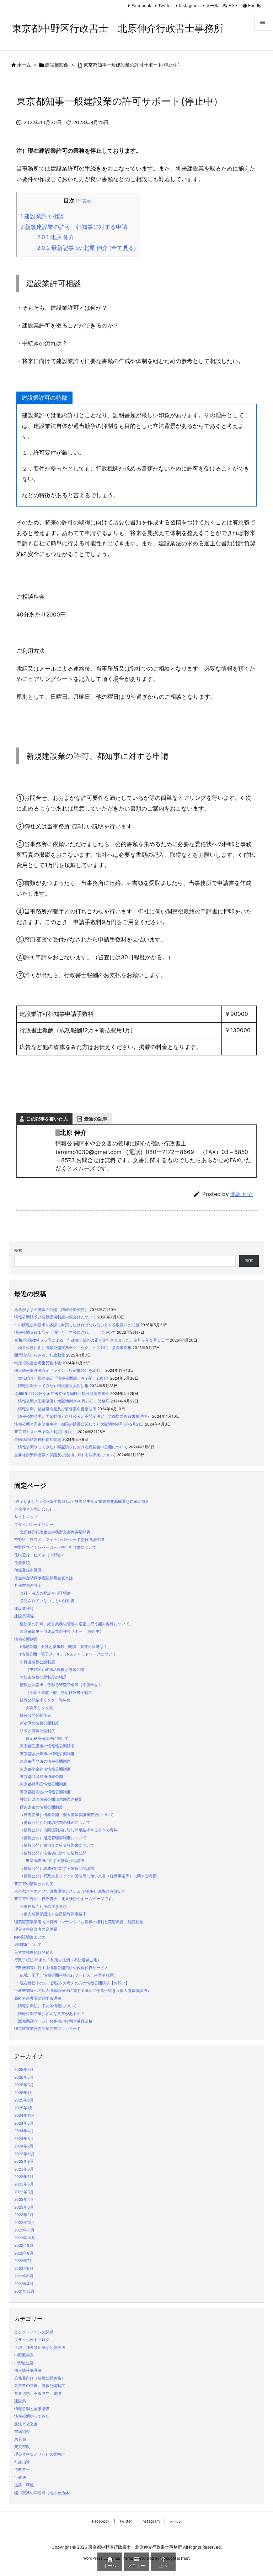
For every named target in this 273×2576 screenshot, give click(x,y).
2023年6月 (24, 2184)
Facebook (141, 6)
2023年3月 (24, 2207)
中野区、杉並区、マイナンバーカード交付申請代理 (59, 1540)
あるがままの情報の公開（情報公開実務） (51, 1310)
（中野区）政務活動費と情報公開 (55, 1670)
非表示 (84, 201)
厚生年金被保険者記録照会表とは (44, 1578)
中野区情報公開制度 (38, 1662)
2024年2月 (24, 2146)
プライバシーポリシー (34, 1525)
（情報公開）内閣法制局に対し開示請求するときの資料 (69, 1830)
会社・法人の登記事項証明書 (45, 1593)
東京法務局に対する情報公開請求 (55, 1861)
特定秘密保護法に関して (47, 1739)
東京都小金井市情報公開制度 (45, 1769)
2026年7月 (24, 2070)
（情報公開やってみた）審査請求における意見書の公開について (71, 1447)
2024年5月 (24, 2123)
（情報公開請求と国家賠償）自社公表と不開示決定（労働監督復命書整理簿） (83, 1416)
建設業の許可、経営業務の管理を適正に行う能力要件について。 (77, 1624)
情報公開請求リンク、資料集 (45, 1700)
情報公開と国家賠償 (32, 2409)
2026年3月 (24, 2085)
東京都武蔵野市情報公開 (41, 1777)
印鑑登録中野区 (28, 1570)
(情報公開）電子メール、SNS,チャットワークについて (68, 1654)
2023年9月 (24, 2161)
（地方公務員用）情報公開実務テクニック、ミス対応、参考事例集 (73, 1348)
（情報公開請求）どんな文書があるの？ (49, 2014)
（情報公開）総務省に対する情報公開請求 (57, 1869)
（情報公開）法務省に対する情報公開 (53, 1853)
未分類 (20, 2439)
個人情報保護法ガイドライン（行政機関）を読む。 (59, 1371)
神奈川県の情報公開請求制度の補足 (51, 1799)
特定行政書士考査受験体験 (38, 1363)
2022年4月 (24, 2284)
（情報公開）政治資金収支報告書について (57, 1845)
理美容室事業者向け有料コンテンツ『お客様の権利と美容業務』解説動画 (79, 1922)
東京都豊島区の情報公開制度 (45, 1792)
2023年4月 (24, 2200)
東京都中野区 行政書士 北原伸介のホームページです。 (65, 1899)
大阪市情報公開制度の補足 (43, 1677)
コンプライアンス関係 (34, 2332)
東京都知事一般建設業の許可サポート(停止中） (133, 65)
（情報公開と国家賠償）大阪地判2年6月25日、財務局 (62, 1401)
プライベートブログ (32, 2340)
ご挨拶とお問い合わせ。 (36, 1509)
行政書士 (22, 2470)
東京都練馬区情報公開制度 (43, 1784)
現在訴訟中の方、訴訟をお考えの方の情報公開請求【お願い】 (75, 1983)
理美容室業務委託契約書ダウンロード (47, 2029)
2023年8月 (24, 2169)
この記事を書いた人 (47, 1119)
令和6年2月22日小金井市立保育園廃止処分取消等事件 (62, 1394)
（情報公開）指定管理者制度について (53, 1838)
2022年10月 (25, 2238)
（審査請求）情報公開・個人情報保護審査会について (67, 1815)
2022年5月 (24, 2276)
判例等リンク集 (39, 1708)
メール (212, 6)
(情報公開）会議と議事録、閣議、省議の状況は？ (64, 1647)
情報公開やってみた (32, 2416)
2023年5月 (24, 2192)
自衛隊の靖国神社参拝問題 (38, 1440)
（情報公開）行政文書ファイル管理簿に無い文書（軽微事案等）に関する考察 (88, 1876)
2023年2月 (24, 2215)
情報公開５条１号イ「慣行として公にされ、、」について (65, 1332)
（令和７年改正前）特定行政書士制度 (59, 1693)
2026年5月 (24, 2077)
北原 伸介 (56, 237)
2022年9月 (24, 2246)
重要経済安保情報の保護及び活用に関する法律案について (65, 1455)
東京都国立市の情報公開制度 (45, 1761)
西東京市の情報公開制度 (41, 1807)
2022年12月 (25, 2223)
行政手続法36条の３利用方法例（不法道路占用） (58, 1960)
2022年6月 (24, 2269)
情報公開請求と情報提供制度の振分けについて (55, 1317)
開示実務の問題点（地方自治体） (44, 2493)
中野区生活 (24, 2363)
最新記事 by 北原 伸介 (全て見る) (87, 248)
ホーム (24, 65)
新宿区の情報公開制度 (39, 1723)
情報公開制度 (26, 1639)
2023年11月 (25, 2154)
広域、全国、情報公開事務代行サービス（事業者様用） (69, 1975)
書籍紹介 (22, 2432)
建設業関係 (57, 65)
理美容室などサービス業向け (40, 2454)
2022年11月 (24, 2230)
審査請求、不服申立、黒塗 (38, 2394)
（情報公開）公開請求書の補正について (55, 1823)
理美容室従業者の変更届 (36, 1929)
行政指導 (22, 2462)
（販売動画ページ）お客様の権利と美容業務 (53, 2021)
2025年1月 (24, 2108)
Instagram (189, 6)
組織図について (28, 1945)
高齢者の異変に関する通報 (38, 1998)
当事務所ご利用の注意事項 (43, 1907)
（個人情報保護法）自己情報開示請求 (53, 1914)
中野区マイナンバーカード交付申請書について (55, 1547)
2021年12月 (24, 2291)
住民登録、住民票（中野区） (40, 1555)
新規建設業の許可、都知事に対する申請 (74, 227)
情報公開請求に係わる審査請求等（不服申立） (61, 1685)
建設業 (20, 2401)
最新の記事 (96, 1119)
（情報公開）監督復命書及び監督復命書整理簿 (55, 1409)
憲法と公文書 (26, 2424)
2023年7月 (24, 2177)
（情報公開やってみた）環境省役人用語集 (51, 1386)
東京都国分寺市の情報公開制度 (47, 1754)
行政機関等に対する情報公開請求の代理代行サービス (61, 1968)
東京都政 (22, 2447)
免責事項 (22, 1563)
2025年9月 (24, 2100)
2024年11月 (25, 2116)
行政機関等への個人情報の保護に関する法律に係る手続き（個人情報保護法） (83, 1991)
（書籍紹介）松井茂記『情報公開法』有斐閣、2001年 (62, 1378)
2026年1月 (24, 2093)
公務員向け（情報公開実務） (40, 2378)
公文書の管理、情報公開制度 (40, 2386)
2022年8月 (24, 2253)
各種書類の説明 (28, 1586)
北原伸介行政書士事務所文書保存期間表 (55, 1532)
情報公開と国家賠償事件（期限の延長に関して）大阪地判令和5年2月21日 (79, 1424)
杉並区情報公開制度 (38, 1731)
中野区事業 (24, 2355)
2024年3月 (24, 2139)
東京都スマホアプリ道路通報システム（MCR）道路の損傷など (69, 1891)
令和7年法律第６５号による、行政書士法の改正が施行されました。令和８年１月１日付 (92, 1340)
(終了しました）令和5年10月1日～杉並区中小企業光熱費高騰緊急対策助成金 (82, 1502)
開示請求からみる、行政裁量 (40, 1355)
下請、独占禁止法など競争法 (40, 2348)
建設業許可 (24, 1609)
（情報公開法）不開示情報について (45, 2006)
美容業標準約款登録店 (34, 1953)
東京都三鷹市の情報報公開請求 (47, 1746)
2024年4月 (24, 2131)
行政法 (20, 2478)
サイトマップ (26, 1517)
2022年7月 (24, 2261)
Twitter (165, 6)
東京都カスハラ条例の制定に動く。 (45, 1432)
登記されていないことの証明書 (47, 1601)
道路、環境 (24, 2485)
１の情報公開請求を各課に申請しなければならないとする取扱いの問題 (77, 1325)
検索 (18, 1251)
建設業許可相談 (42, 216)
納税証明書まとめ (30, 1937)
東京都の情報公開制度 (34, 1884)
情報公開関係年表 (36, 1715)
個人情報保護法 (28, 2370)
